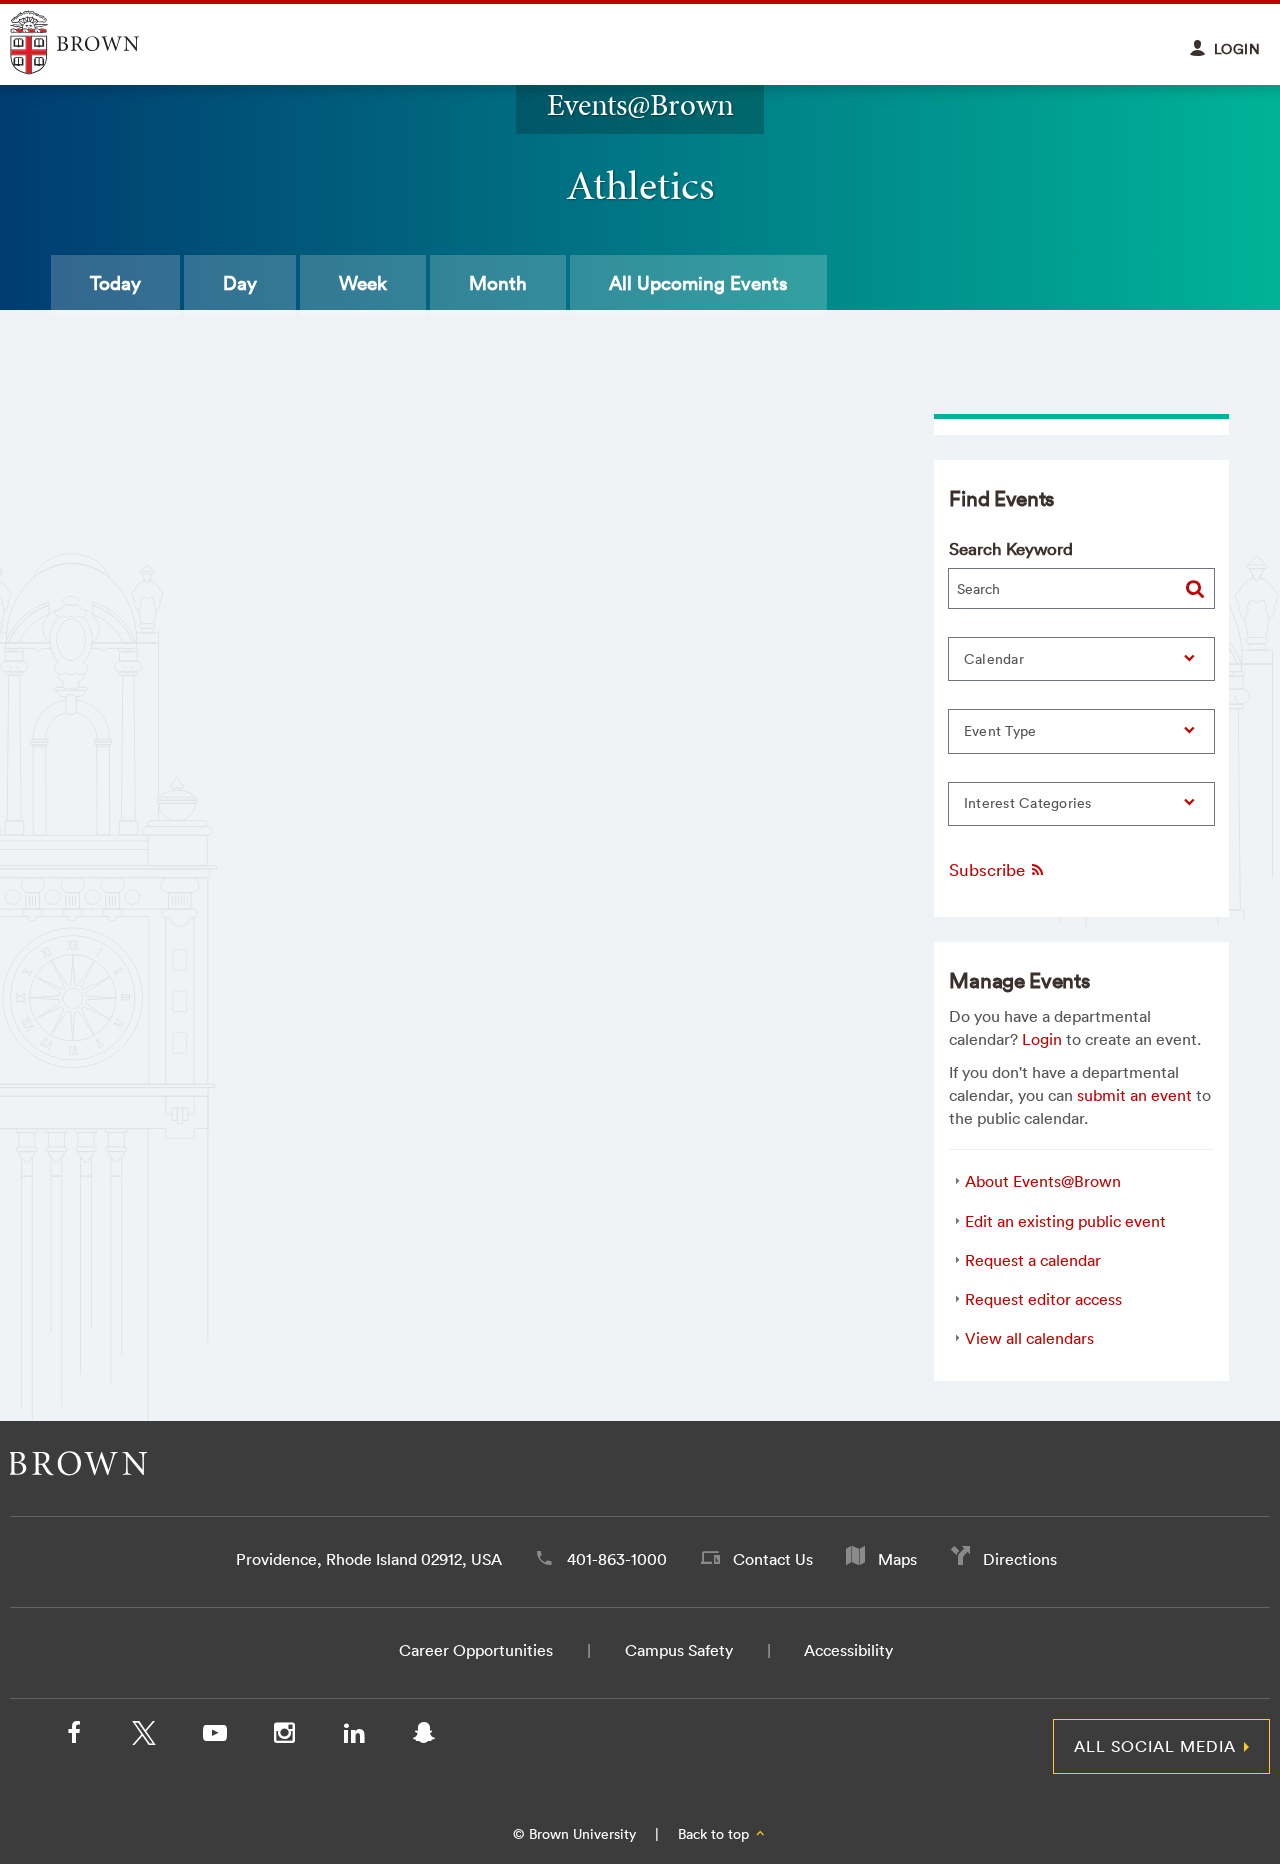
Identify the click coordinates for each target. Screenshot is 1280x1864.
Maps (897, 1559)
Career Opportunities (476, 1650)
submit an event (1134, 1095)
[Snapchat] (424, 1737)
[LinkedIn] (354, 1737)
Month (498, 283)
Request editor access (1043, 1299)
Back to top (715, 1834)
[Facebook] (74, 1737)
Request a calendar (1033, 1260)
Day (240, 283)
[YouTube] (214, 1737)
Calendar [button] (994, 659)
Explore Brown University (97, 42)
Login (1042, 1039)
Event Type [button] (1000, 731)
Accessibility (848, 1650)
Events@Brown (640, 104)
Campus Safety (679, 1650)
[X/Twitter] (144, 1737)
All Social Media (1155, 1746)
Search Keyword (1011, 548)
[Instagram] (284, 1737)
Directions (1020, 1559)
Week (363, 283)
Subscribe (989, 869)
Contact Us (773, 1559)
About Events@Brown (1043, 1181)
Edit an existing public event (1065, 1221)
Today (115, 283)
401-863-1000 (617, 1559)
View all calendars (1029, 1338)
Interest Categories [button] (1028, 803)
